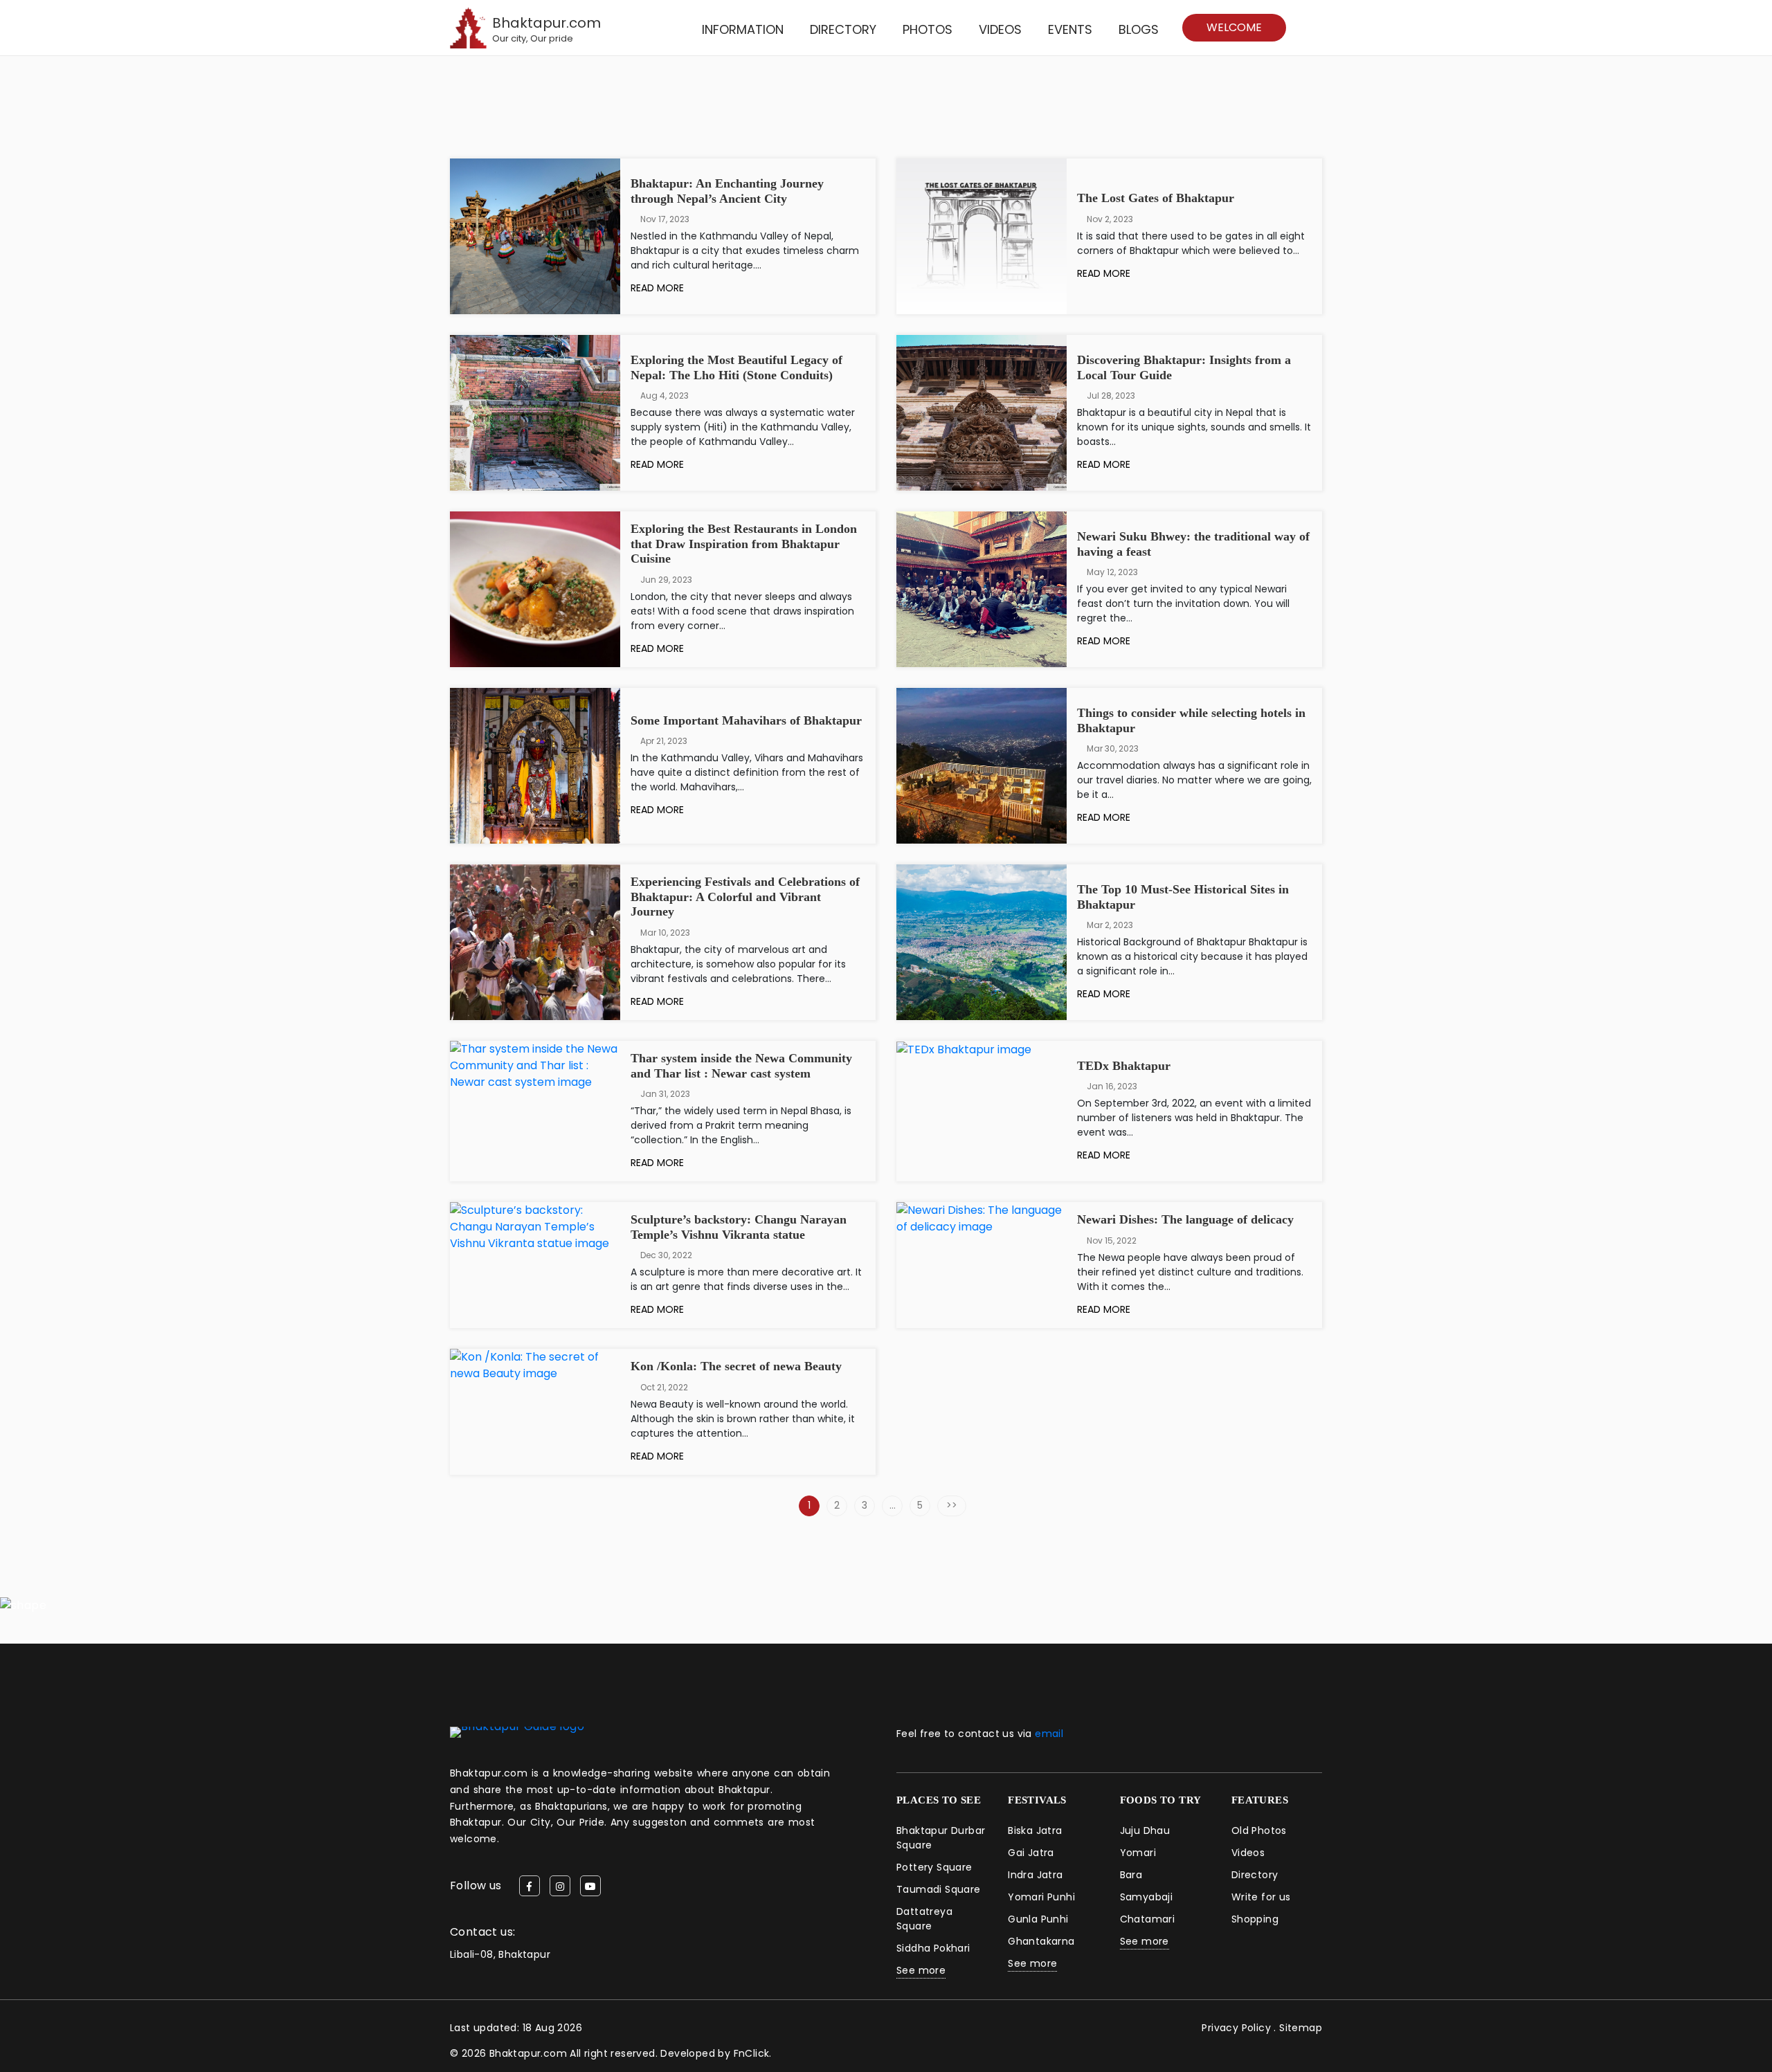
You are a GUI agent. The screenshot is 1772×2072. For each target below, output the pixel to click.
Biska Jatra (1035, 1830)
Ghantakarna (1041, 1941)
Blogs (1139, 29)
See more (921, 1970)
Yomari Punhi (1041, 1897)
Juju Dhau (1145, 1830)
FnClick (752, 2053)
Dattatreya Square (924, 1919)
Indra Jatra (1035, 1875)
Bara (1131, 1875)
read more (659, 288)
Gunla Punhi (1038, 1919)
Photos (928, 29)
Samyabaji (1147, 1897)
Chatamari (1148, 1919)
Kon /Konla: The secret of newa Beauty (736, 1366)
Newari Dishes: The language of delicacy (1185, 1219)
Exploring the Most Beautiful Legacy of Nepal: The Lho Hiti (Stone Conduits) (736, 367)
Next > (952, 1506)
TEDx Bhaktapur (1124, 1066)
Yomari (1138, 1853)
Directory (843, 29)
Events (1070, 29)
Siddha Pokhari (933, 1948)
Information (743, 29)
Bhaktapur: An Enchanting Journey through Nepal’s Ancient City (727, 191)
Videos (1000, 29)
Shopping (1255, 1919)
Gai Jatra (1031, 1853)
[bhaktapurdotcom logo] (517, 1731)
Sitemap (1301, 2028)
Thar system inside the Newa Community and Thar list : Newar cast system (741, 1066)
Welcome (1234, 27)
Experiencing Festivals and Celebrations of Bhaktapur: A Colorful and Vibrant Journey (745, 897)
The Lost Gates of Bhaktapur (1156, 198)
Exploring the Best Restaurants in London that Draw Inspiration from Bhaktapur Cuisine (744, 544)
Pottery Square (934, 1867)
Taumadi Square (939, 1889)
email (1049, 1734)
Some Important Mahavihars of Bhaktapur (746, 720)
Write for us (1261, 1897)
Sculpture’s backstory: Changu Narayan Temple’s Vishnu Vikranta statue (739, 1227)
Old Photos (1259, 1830)
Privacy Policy (1236, 2028)
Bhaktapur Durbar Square (941, 1838)
